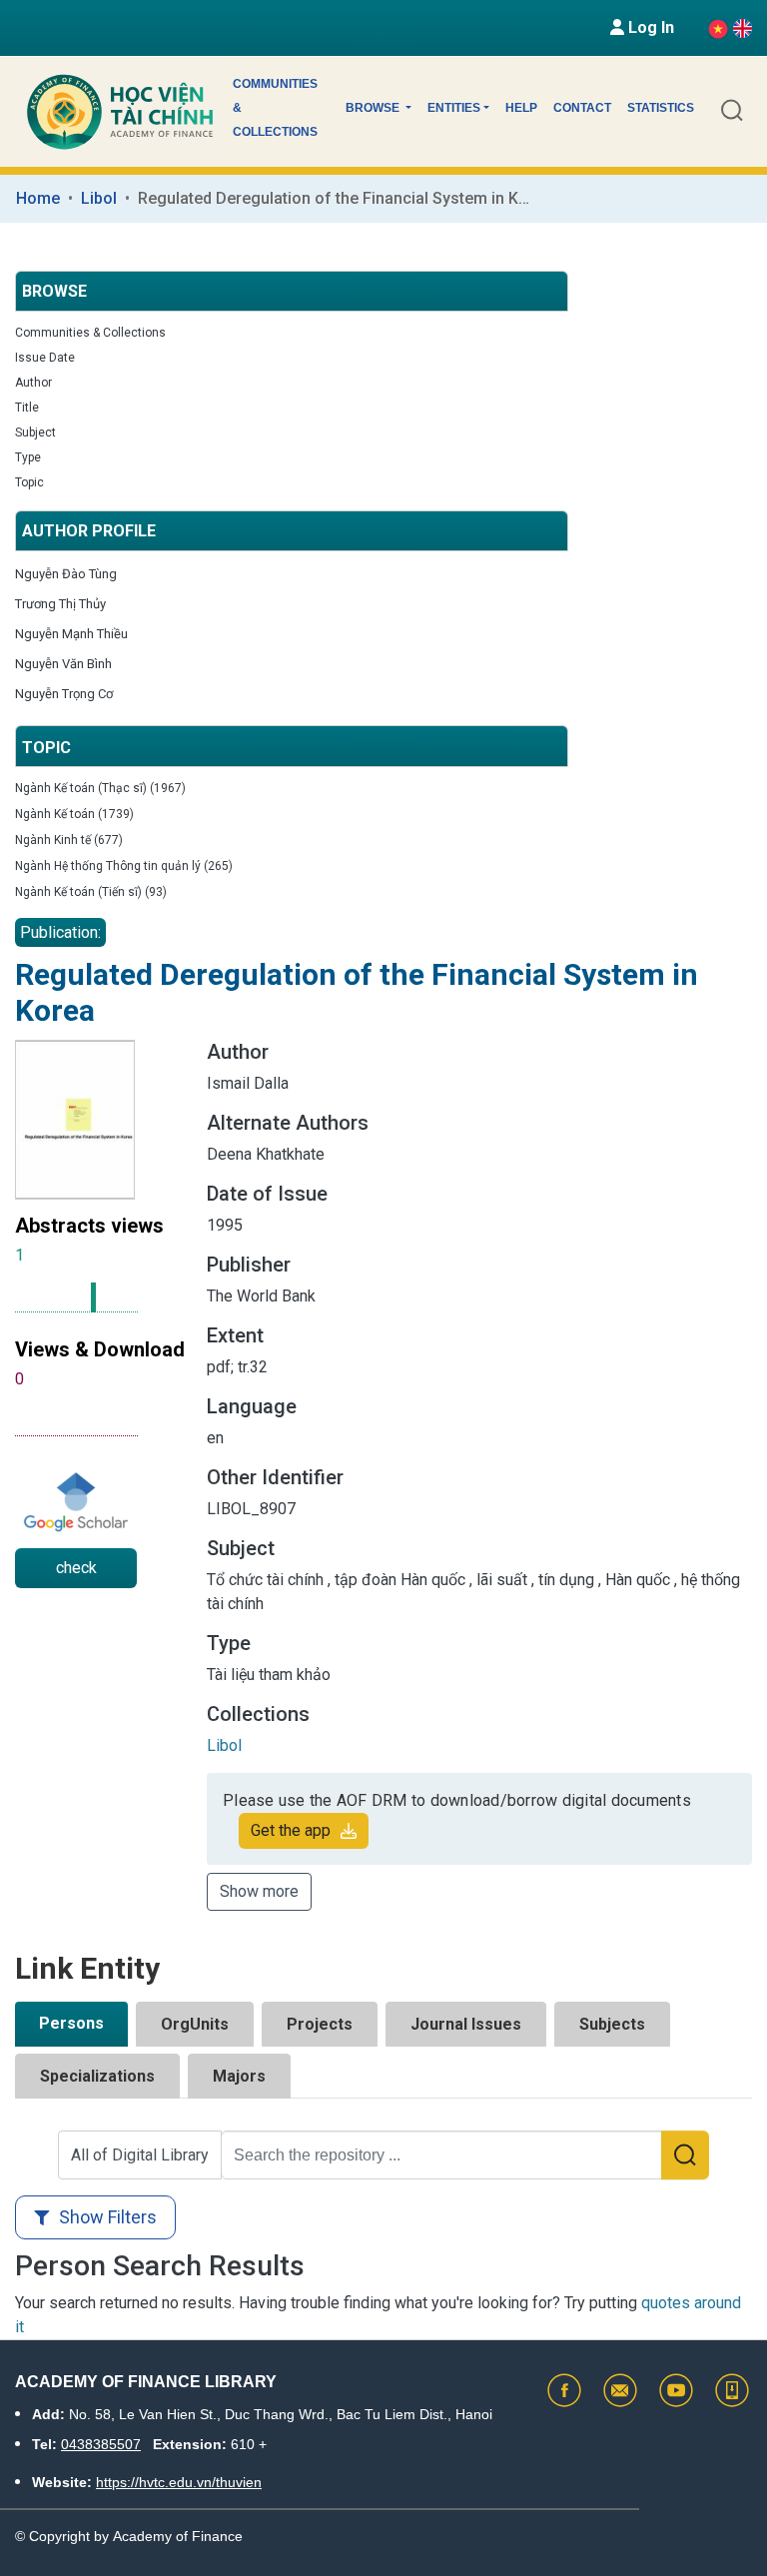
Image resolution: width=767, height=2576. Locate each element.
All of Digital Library (140, 2155)
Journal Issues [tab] (466, 2024)
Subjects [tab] (612, 2024)
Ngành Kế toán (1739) (74, 814)
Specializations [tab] (97, 2076)
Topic (29, 482)
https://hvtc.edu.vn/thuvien (179, 2482)
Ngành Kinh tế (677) (69, 840)
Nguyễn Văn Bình (63, 664)
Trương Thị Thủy (60, 604)
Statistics (661, 108)
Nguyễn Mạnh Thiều (71, 634)
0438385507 (101, 2444)
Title (27, 408)
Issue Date (45, 358)
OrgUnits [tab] (195, 2024)
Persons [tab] (71, 2023)
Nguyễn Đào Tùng (66, 574)
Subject (35, 432)
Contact (582, 108)
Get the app (291, 1830)
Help (521, 108)
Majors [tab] (239, 2076)
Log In (649, 27)
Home (38, 198)
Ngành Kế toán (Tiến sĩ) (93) (91, 892)
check (76, 1568)
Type (28, 457)
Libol (99, 198)
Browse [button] (374, 108)
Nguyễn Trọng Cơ (64, 694)
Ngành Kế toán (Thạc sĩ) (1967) (100, 788)
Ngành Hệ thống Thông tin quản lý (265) (124, 866)
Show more (259, 1891)
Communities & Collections (275, 108)
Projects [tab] (320, 2024)
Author (33, 383)
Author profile (89, 531)
